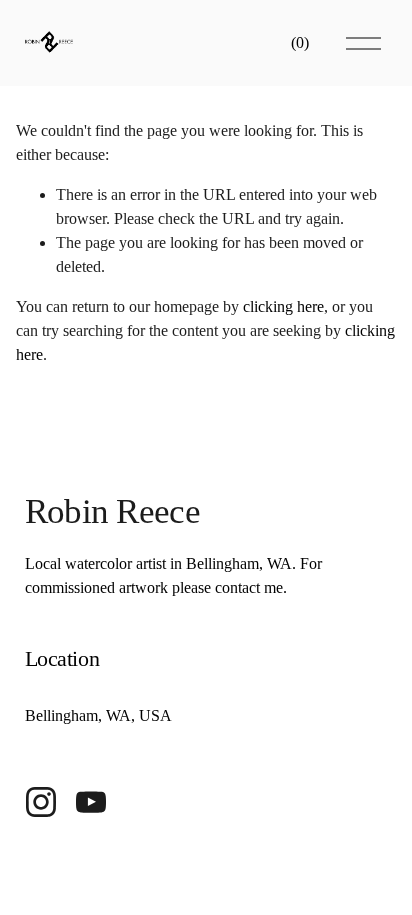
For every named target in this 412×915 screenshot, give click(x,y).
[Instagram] (41, 802)
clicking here (283, 306)
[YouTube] (91, 802)
